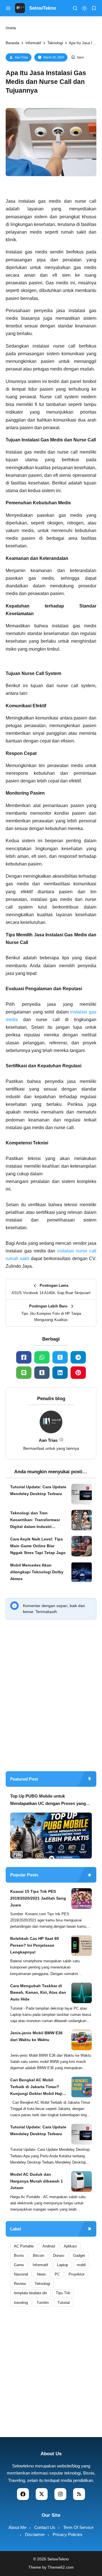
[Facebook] (24, 1357)
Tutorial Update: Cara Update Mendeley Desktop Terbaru (38, 1490)
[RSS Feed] (79, 2494)
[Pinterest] (78, 1373)
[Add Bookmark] (77, 57)
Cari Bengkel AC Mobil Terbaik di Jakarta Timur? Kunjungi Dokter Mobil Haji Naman (36, 2087)
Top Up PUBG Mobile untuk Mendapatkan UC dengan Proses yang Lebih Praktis (48, 1800)
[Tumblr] (42, 1373)
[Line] (24, 1373)
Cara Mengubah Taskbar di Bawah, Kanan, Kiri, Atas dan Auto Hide (38, 1993)
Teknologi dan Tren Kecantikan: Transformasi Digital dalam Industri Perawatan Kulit (35, 1520)
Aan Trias (21, 57)
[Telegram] (78, 1357)
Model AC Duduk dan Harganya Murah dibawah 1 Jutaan (37, 2181)
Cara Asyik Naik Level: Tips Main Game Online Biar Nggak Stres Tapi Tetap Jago (38, 1546)
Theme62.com (61, 2567)
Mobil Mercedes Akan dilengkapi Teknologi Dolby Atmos (37, 1572)
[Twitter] (60, 1357)
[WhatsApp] (42, 1357)
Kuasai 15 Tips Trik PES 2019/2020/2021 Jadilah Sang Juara (38, 1898)
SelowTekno (43, 8)
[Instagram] (60, 2494)
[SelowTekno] (20, 8)
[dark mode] (84, 8)
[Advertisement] (51, 1712)
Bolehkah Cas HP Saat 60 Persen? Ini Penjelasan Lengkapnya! (35, 1945)
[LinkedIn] (60, 1373)
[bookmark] (94, 8)
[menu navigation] (8, 8)
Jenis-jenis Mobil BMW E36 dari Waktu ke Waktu (36, 2036)
